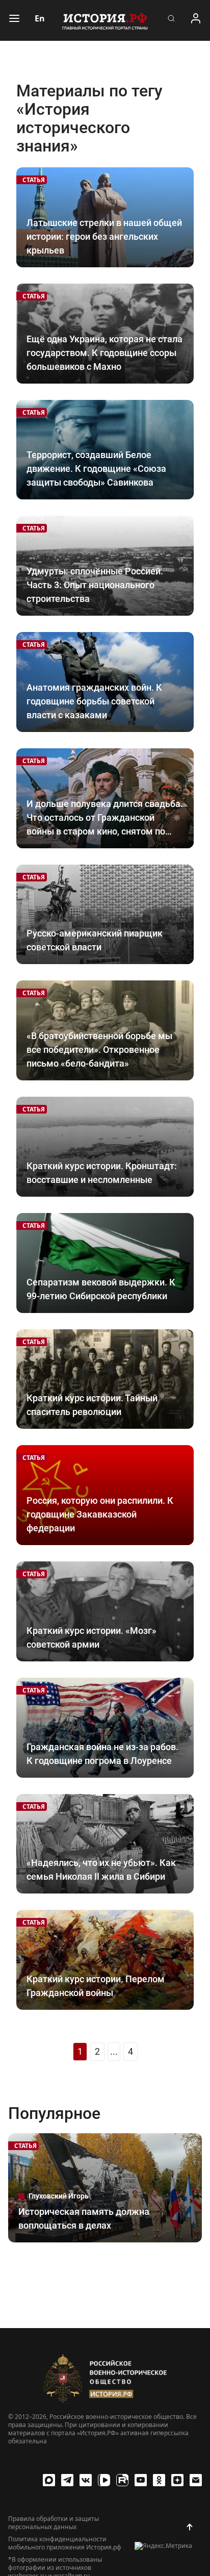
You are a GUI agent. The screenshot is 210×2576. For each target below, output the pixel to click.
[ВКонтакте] (86, 2480)
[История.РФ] (105, 20)
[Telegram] (67, 2480)
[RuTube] (122, 2480)
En (40, 18)
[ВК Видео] (104, 2480)
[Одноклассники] (159, 2480)
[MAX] (49, 2480)
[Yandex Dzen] (177, 2480)
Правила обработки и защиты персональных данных (54, 2523)
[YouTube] (141, 2480)
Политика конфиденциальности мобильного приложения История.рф (65, 2543)
